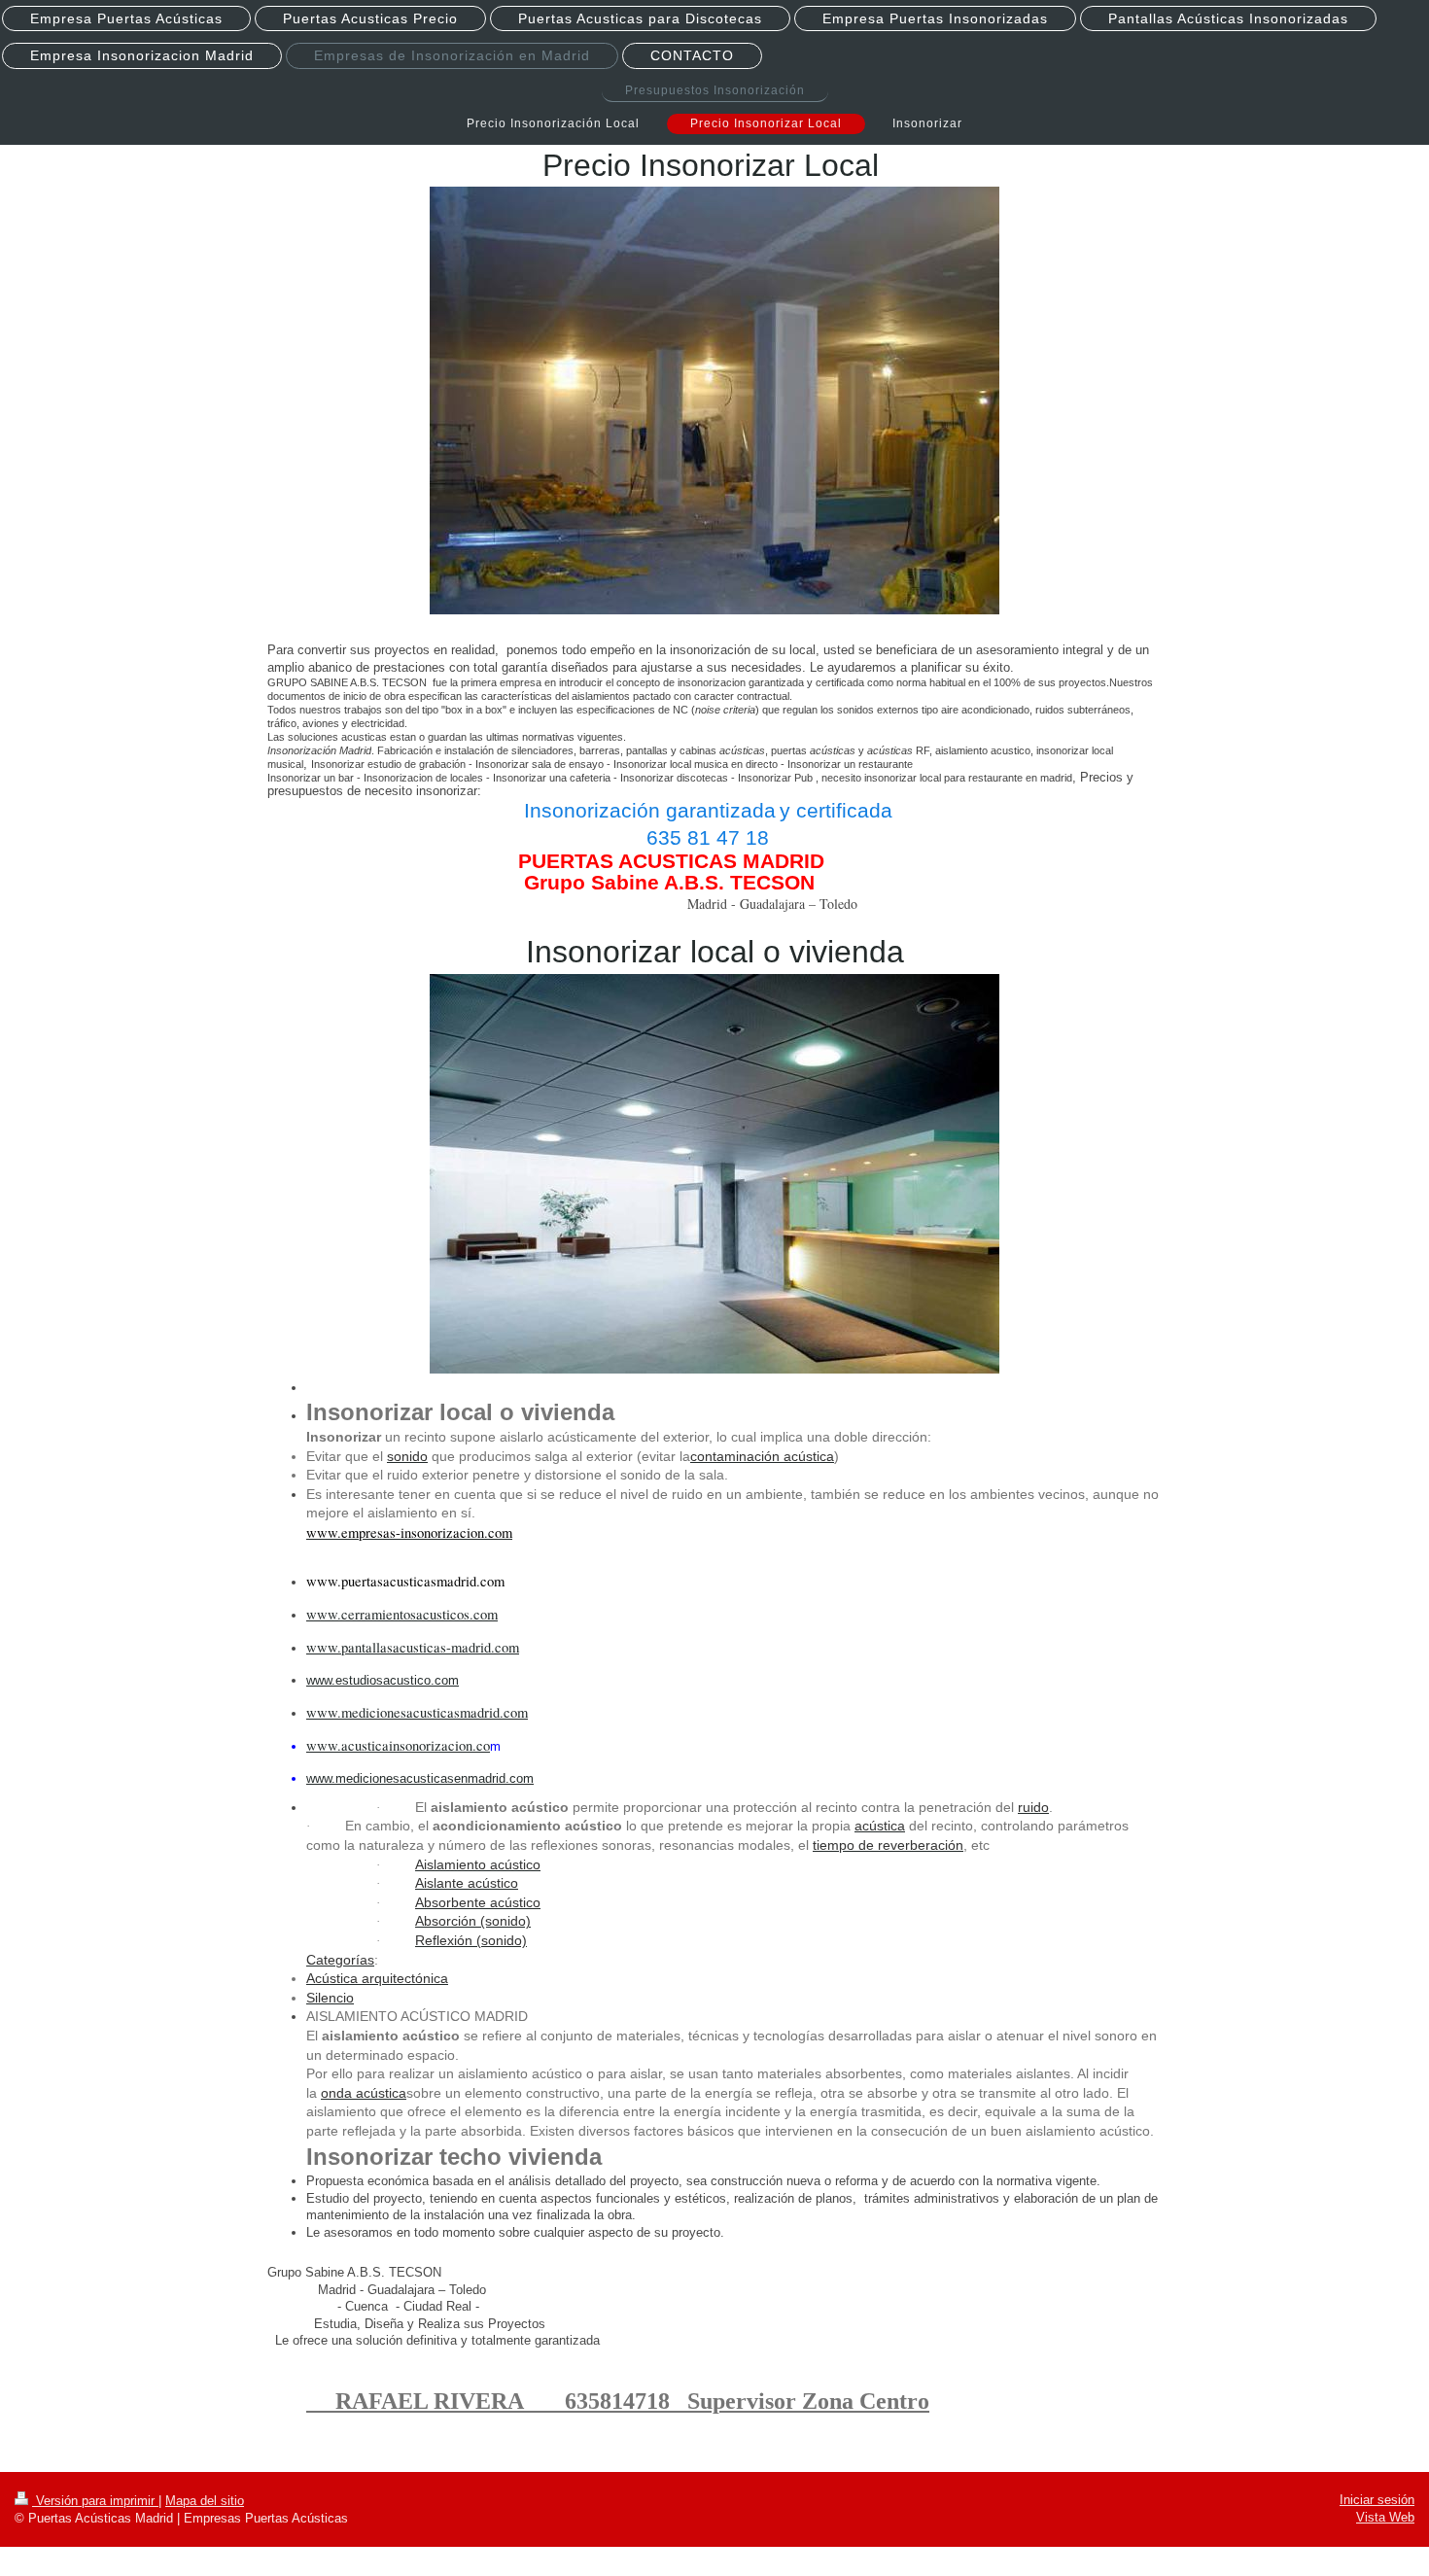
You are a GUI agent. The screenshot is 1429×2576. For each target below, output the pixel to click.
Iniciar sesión (1377, 2500)
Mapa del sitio (205, 2501)
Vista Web (1385, 2517)
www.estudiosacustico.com (383, 1680)
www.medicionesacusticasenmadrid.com (420, 1778)
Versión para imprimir (95, 2501)
